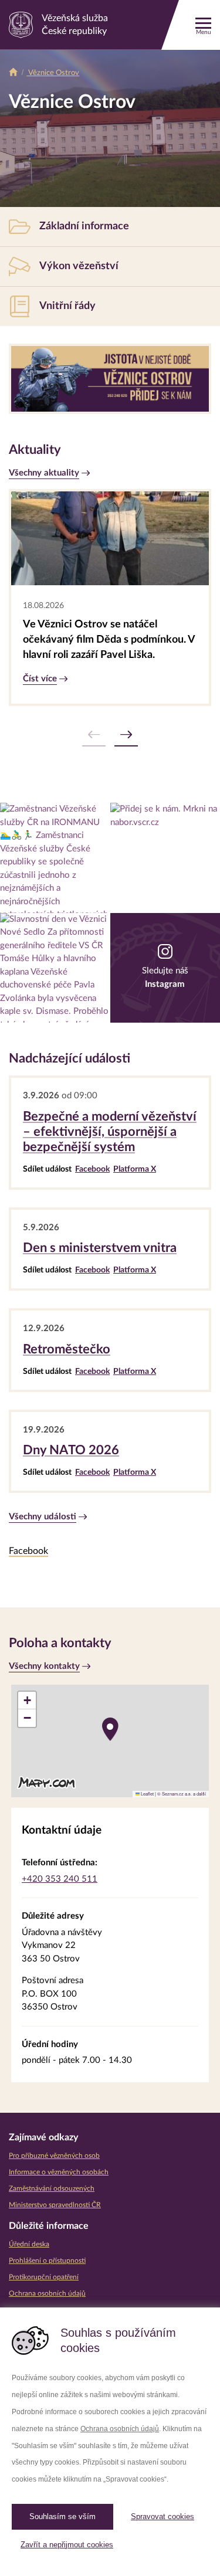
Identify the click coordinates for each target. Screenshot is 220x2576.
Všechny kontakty (44, 1666)
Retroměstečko (67, 1349)
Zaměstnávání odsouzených (52, 2188)
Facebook (92, 1169)
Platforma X (135, 1169)
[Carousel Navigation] (110, 735)
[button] (110, 1729)
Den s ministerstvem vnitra (100, 1248)
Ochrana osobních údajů (120, 2429)
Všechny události (43, 1517)
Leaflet (147, 1793)
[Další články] (126, 735)
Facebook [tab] (28, 1551)
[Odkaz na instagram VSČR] (55, 858)
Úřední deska (29, 2244)
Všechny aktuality (44, 473)
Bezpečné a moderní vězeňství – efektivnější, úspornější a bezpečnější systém (110, 1132)
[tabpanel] (110, 1572)
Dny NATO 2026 (71, 1450)
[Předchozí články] (94, 735)
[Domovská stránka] (13, 73)
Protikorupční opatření (44, 2277)
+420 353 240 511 (60, 1879)
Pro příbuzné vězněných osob (54, 2156)
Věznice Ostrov (53, 73)
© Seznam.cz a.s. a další (182, 1793)
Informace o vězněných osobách (59, 2172)
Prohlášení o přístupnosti (47, 2261)
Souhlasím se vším (62, 2516)
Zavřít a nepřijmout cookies (67, 2545)
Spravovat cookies (163, 2516)
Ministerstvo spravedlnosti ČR (55, 2205)
